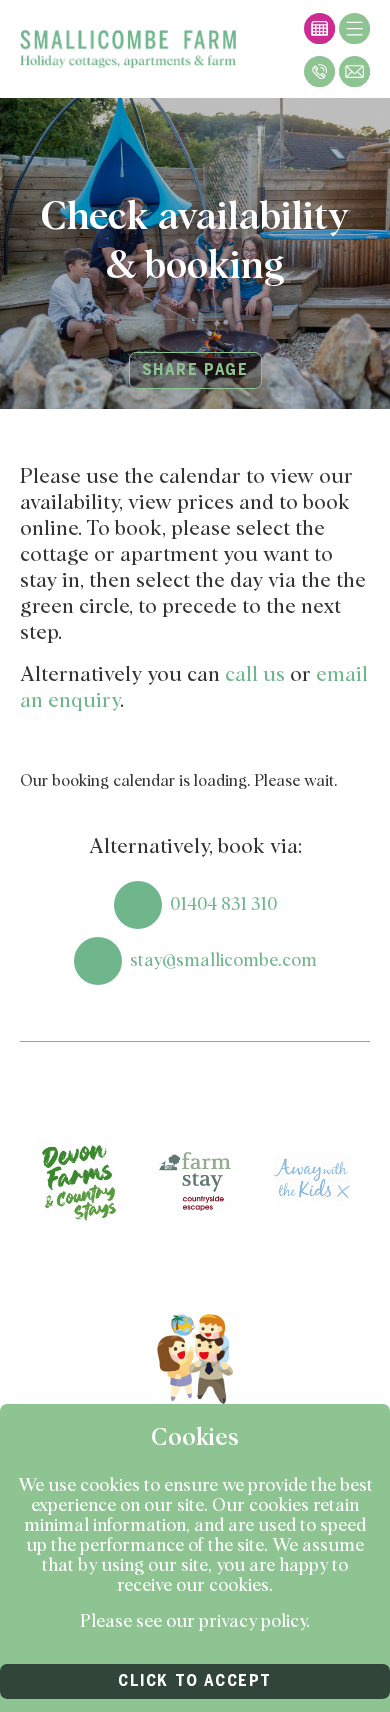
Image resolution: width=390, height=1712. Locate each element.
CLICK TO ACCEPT (195, 1681)
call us (255, 675)
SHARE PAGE (195, 370)
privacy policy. (254, 1622)
